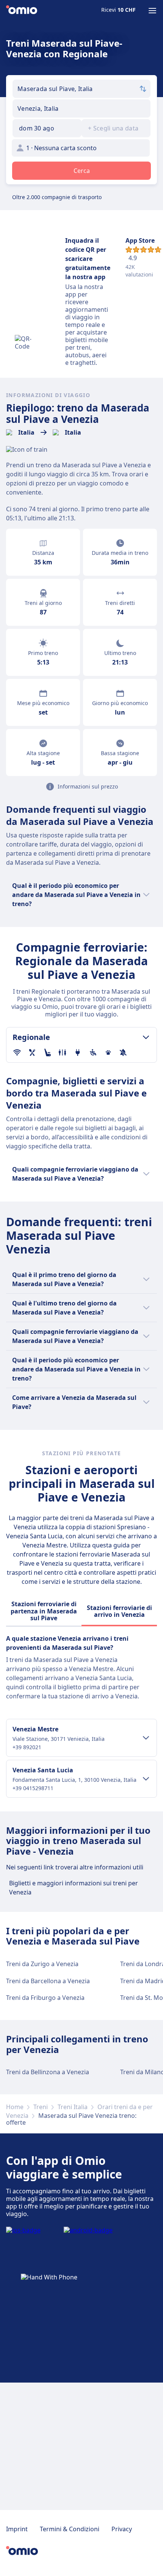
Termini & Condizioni (70, 2529)
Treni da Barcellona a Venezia (48, 1981)
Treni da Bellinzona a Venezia (48, 2072)
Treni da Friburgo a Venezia (45, 1998)
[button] (47, 128)
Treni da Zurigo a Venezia (42, 1964)
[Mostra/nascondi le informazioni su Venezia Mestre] (146, 1738)
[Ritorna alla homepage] (22, 11)
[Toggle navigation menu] (152, 11)
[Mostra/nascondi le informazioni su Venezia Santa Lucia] (146, 1779)
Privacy (122, 2529)
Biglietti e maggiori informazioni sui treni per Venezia (74, 1888)
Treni (41, 2107)
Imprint (17, 2529)
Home (15, 2107)
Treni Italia (73, 2107)
